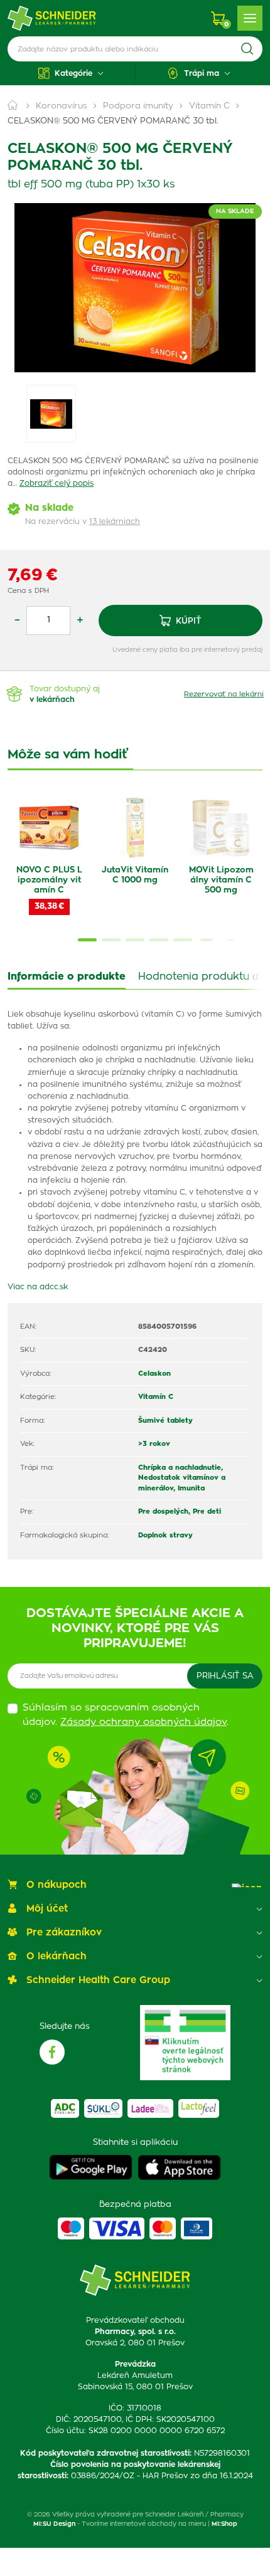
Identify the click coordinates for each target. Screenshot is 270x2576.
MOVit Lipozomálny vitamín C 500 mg (221, 880)
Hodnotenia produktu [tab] (201, 976)
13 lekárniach (115, 521)
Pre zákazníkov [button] (64, 1933)
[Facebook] (52, 2052)
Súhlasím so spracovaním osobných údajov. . (126, 1715)
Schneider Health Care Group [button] (98, 1980)
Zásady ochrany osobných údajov (143, 1722)
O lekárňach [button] (57, 1956)
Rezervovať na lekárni (224, 694)
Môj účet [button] (47, 1909)
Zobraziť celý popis (57, 483)
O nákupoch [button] (57, 1885)
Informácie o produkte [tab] (67, 976)
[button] (71, 73)
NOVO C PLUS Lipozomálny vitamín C (49, 880)
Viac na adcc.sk (38, 1287)
